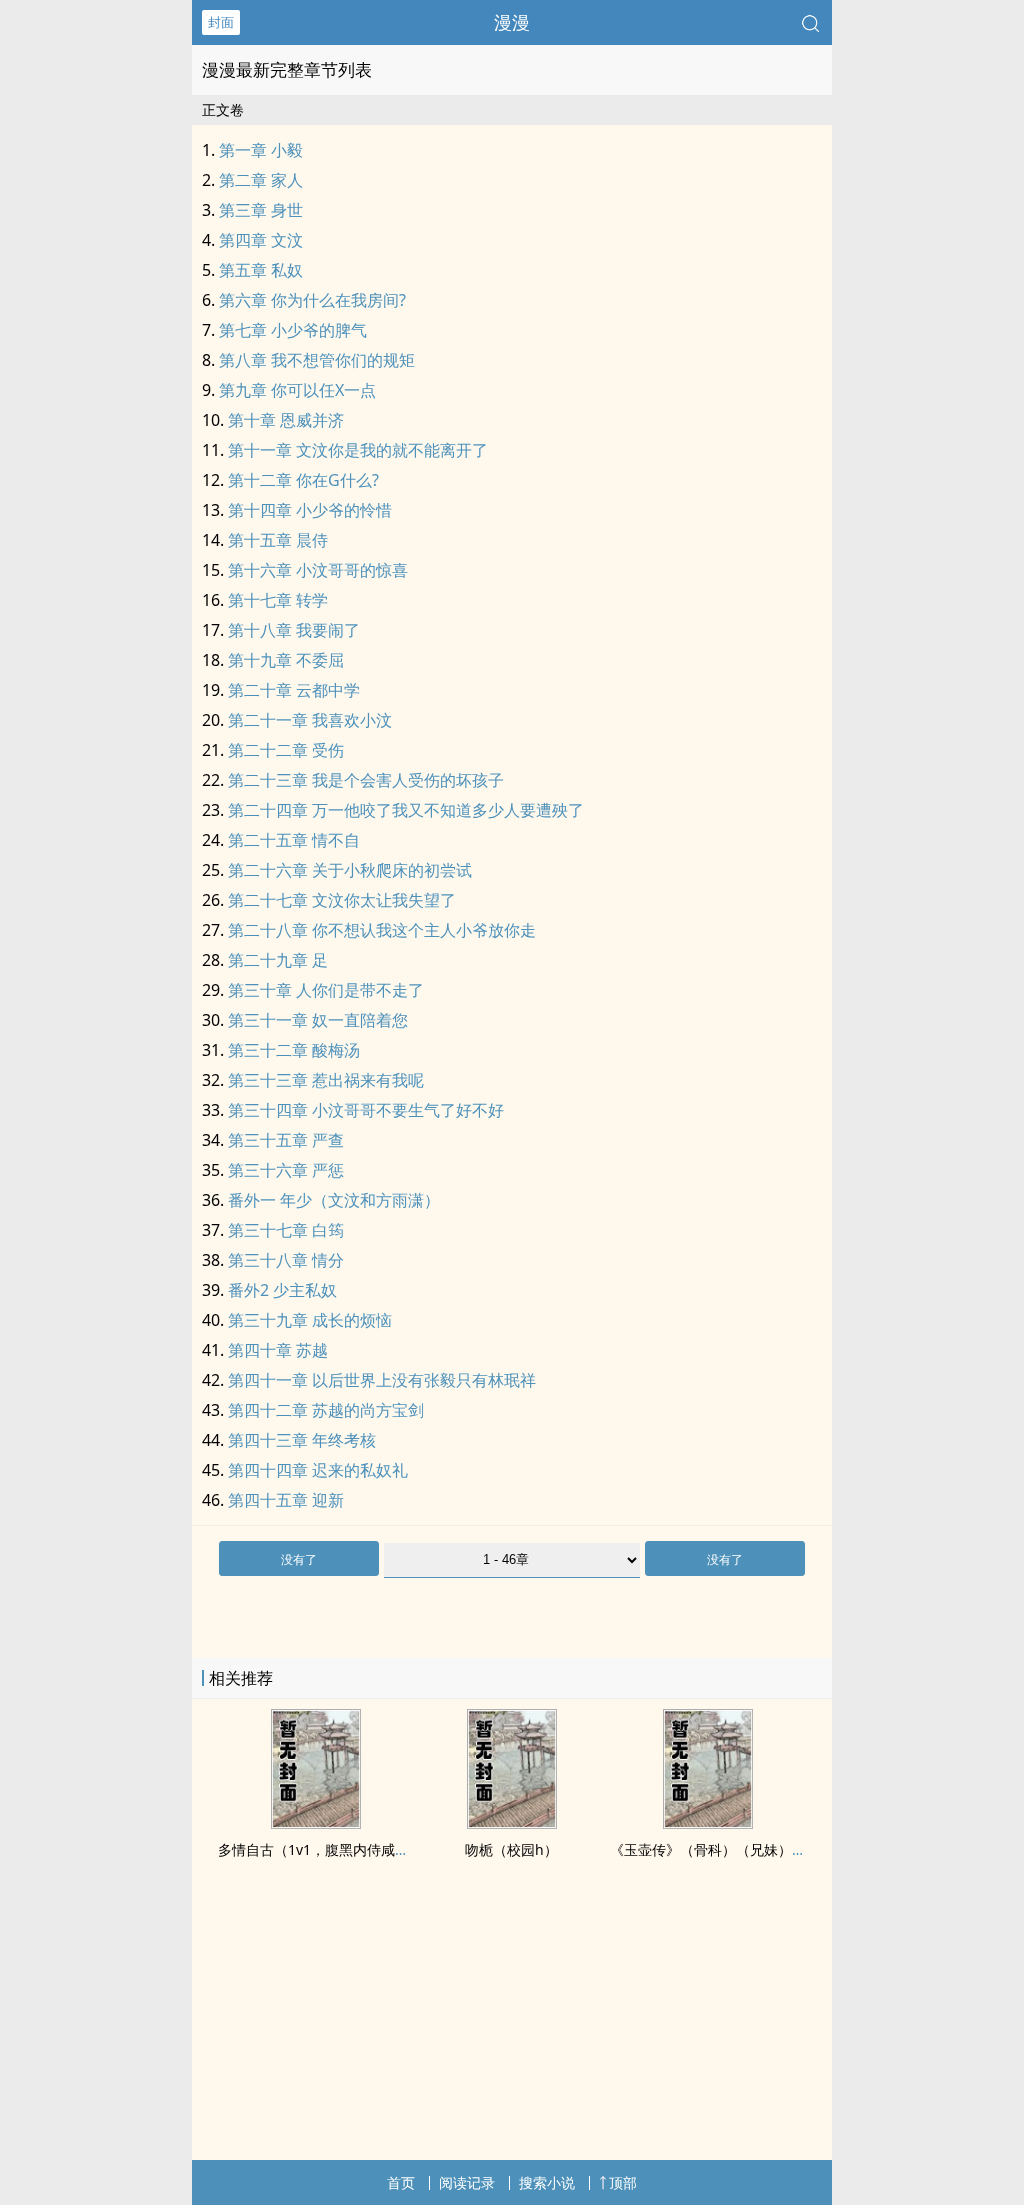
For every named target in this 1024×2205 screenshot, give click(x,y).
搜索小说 (547, 2182)
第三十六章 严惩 (286, 1170)
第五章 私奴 (261, 270)
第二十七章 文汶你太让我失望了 (342, 900)
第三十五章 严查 (286, 1140)
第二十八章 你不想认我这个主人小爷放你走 (382, 930)
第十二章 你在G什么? (303, 480)
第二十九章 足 (278, 960)
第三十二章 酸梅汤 (294, 1050)
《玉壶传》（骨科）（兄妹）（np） (724, 1849)
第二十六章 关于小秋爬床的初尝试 (350, 870)
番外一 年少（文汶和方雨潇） (334, 1200)
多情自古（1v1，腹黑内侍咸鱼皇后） (334, 1849)
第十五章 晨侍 (278, 540)
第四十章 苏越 (278, 1350)
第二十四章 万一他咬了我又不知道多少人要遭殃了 (406, 810)
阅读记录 (467, 2182)
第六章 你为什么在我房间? (312, 300)
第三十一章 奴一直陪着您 (318, 1020)
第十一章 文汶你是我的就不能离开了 (358, 450)
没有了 (299, 1559)
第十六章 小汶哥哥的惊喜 (318, 570)
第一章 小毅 (261, 150)
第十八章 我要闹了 (294, 630)
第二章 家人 (261, 180)
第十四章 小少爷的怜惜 (310, 510)
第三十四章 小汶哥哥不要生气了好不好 (366, 1110)
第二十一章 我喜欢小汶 (310, 720)
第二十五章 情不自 (294, 840)
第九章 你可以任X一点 (297, 390)
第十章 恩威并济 (286, 420)
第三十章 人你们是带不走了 (326, 990)
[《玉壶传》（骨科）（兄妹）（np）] (708, 1823)
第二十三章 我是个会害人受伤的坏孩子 (366, 780)
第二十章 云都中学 (294, 690)
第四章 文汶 (261, 240)
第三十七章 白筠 (286, 1230)
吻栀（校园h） (511, 1849)
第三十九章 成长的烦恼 (310, 1320)
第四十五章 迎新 (286, 1500)
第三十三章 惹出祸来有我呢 (326, 1080)
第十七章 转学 (278, 600)
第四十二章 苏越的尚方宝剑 (326, 1410)
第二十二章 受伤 (286, 750)
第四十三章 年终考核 (302, 1440)
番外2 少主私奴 (282, 1290)
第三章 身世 (261, 210)
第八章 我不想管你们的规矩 (317, 360)
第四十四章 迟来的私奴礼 (318, 1470)
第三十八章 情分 (286, 1260)
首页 (401, 2182)
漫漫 (512, 22)
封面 (221, 22)
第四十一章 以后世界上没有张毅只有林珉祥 (382, 1380)
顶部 (623, 2182)
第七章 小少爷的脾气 (293, 330)
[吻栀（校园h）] (512, 1823)
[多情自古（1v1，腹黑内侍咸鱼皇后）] (316, 1823)
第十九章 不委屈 (286, 660)
